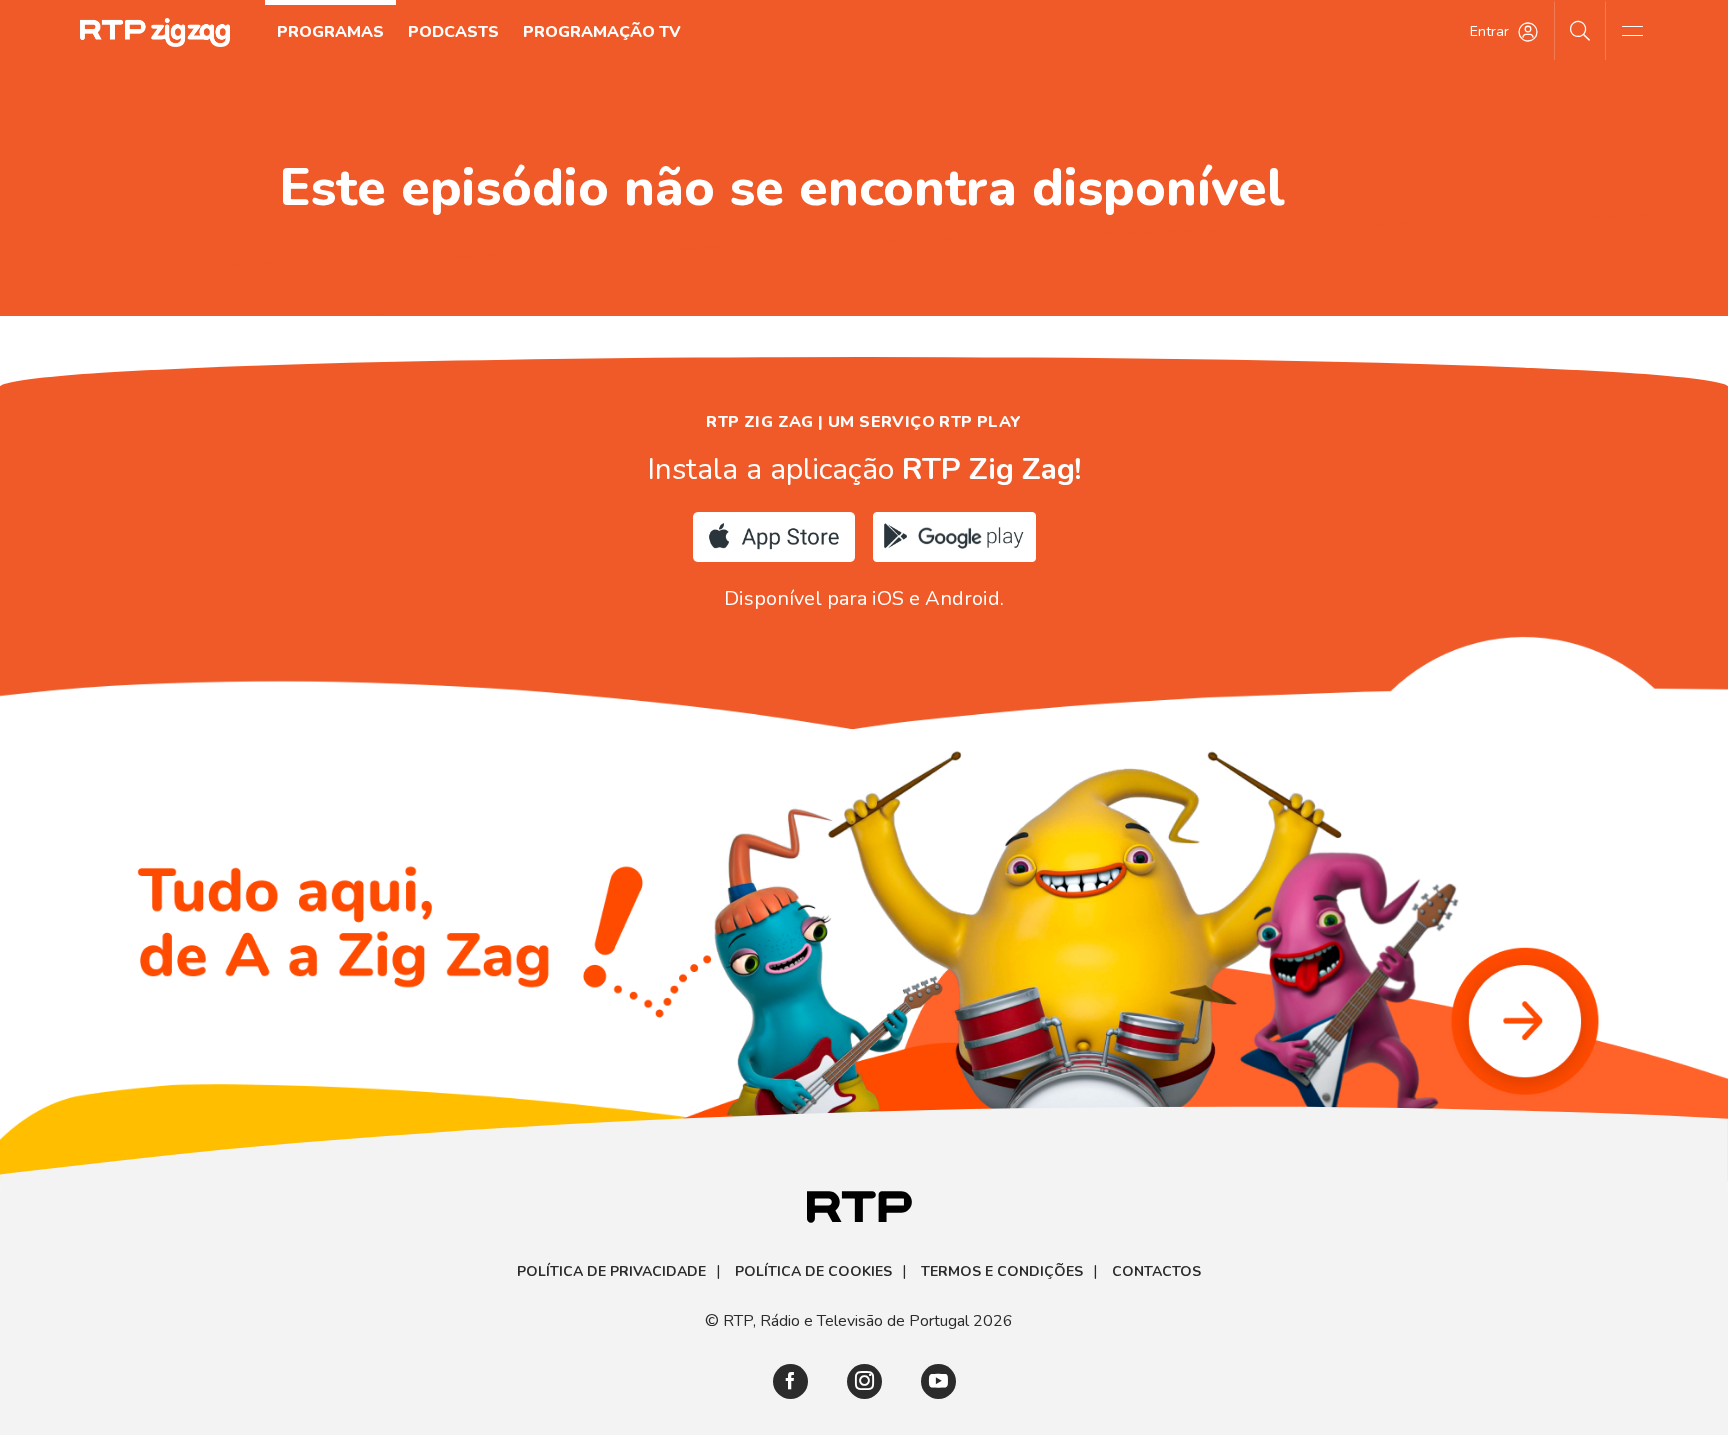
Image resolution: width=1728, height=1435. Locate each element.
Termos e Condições (1002, 1272)
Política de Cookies (813, 1272)
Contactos (1156, 1272)
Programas (330, 32)
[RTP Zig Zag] (155, 32)
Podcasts (453, 32)
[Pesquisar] (1580, 30)
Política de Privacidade (611, 1272)
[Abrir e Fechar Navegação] (1632, 30)
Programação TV (602, 32)
